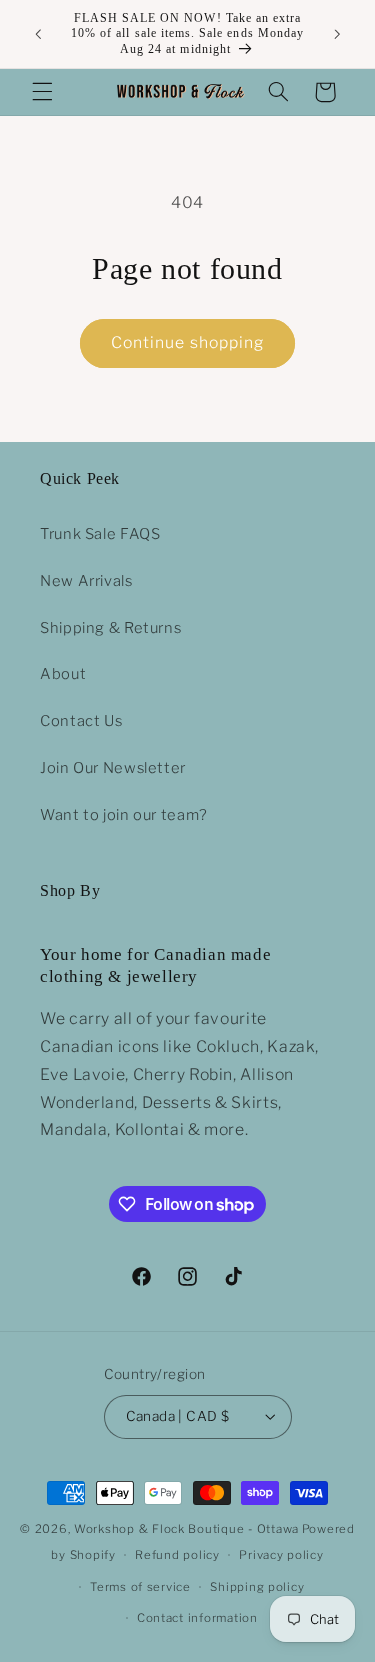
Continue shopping (187, 342)
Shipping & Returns (110, 628)
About (63, 674)
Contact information (197, 1618)
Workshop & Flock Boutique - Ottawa (186, 1529)
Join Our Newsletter (113, 768)
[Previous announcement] (38, 34)
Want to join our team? (124, 815)
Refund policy (177, 1555)
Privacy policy (281, 1555)
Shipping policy (257, 1587)
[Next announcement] (337, 34)
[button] (42, 92)
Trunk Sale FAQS (100, 534)
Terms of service (140, 1587)
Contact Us (81, 721)
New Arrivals (86, 581)
